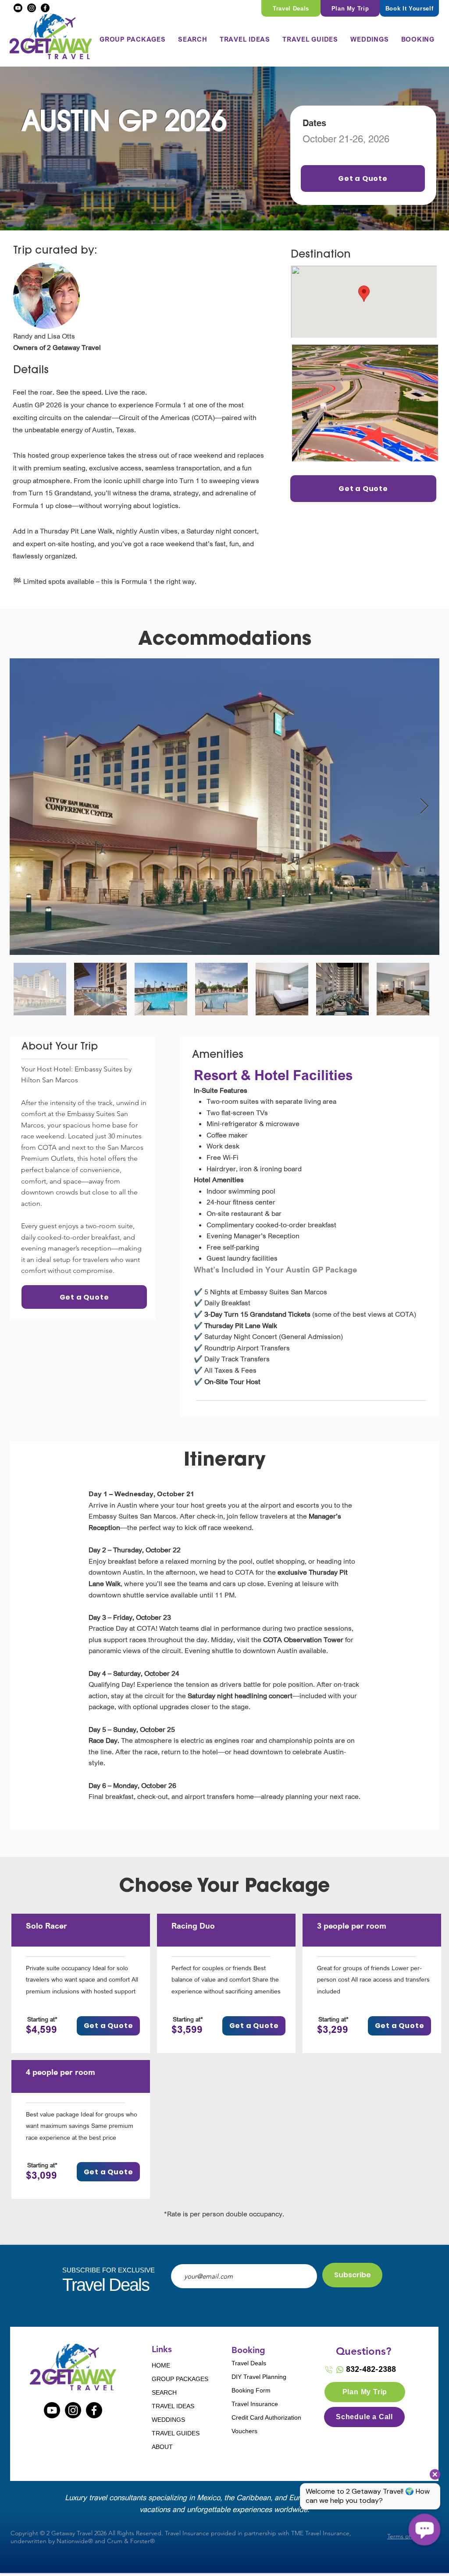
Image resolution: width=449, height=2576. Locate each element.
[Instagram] (32, 8)
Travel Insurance (255, 2404)
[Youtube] (18, 8)
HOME (161, 2365)
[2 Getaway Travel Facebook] (94, 2410)
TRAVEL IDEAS (173, 2406)
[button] (193, 39)
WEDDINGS (168, 2420)
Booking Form (251, 2390)
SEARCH (164, 2392)
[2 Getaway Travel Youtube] (52, 2410)
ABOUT (162, 2447)
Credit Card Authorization (262, 2417)
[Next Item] (424, 807)
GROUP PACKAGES (179, 2379)
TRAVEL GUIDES (176, 2433)
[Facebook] (45, 8)
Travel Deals (249, 2363)
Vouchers (244, 2431)
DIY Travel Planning (259, 2377)
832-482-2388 (371, 2369)
